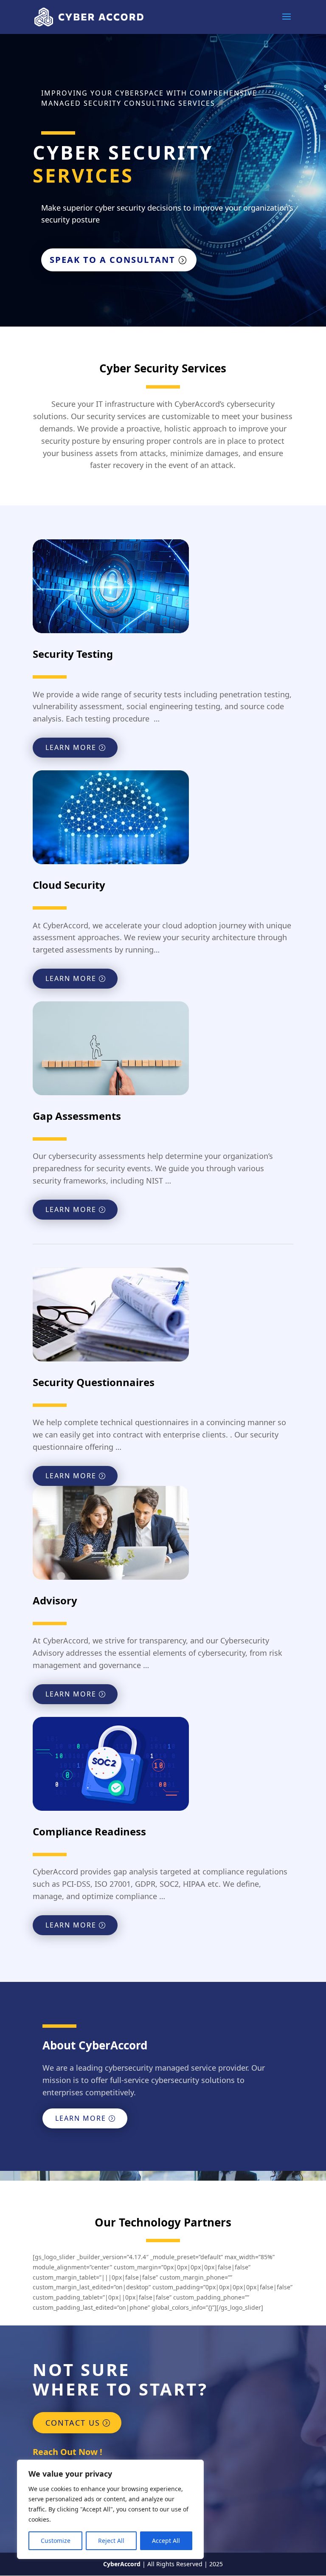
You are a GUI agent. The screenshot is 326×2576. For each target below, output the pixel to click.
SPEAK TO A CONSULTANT (112, 260)
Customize (56, 2541)
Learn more (71, 747)
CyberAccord (122, 2564)
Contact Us (73, 2423)
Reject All (111, 2541)
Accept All (166, 2541)
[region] (110, 2509)
